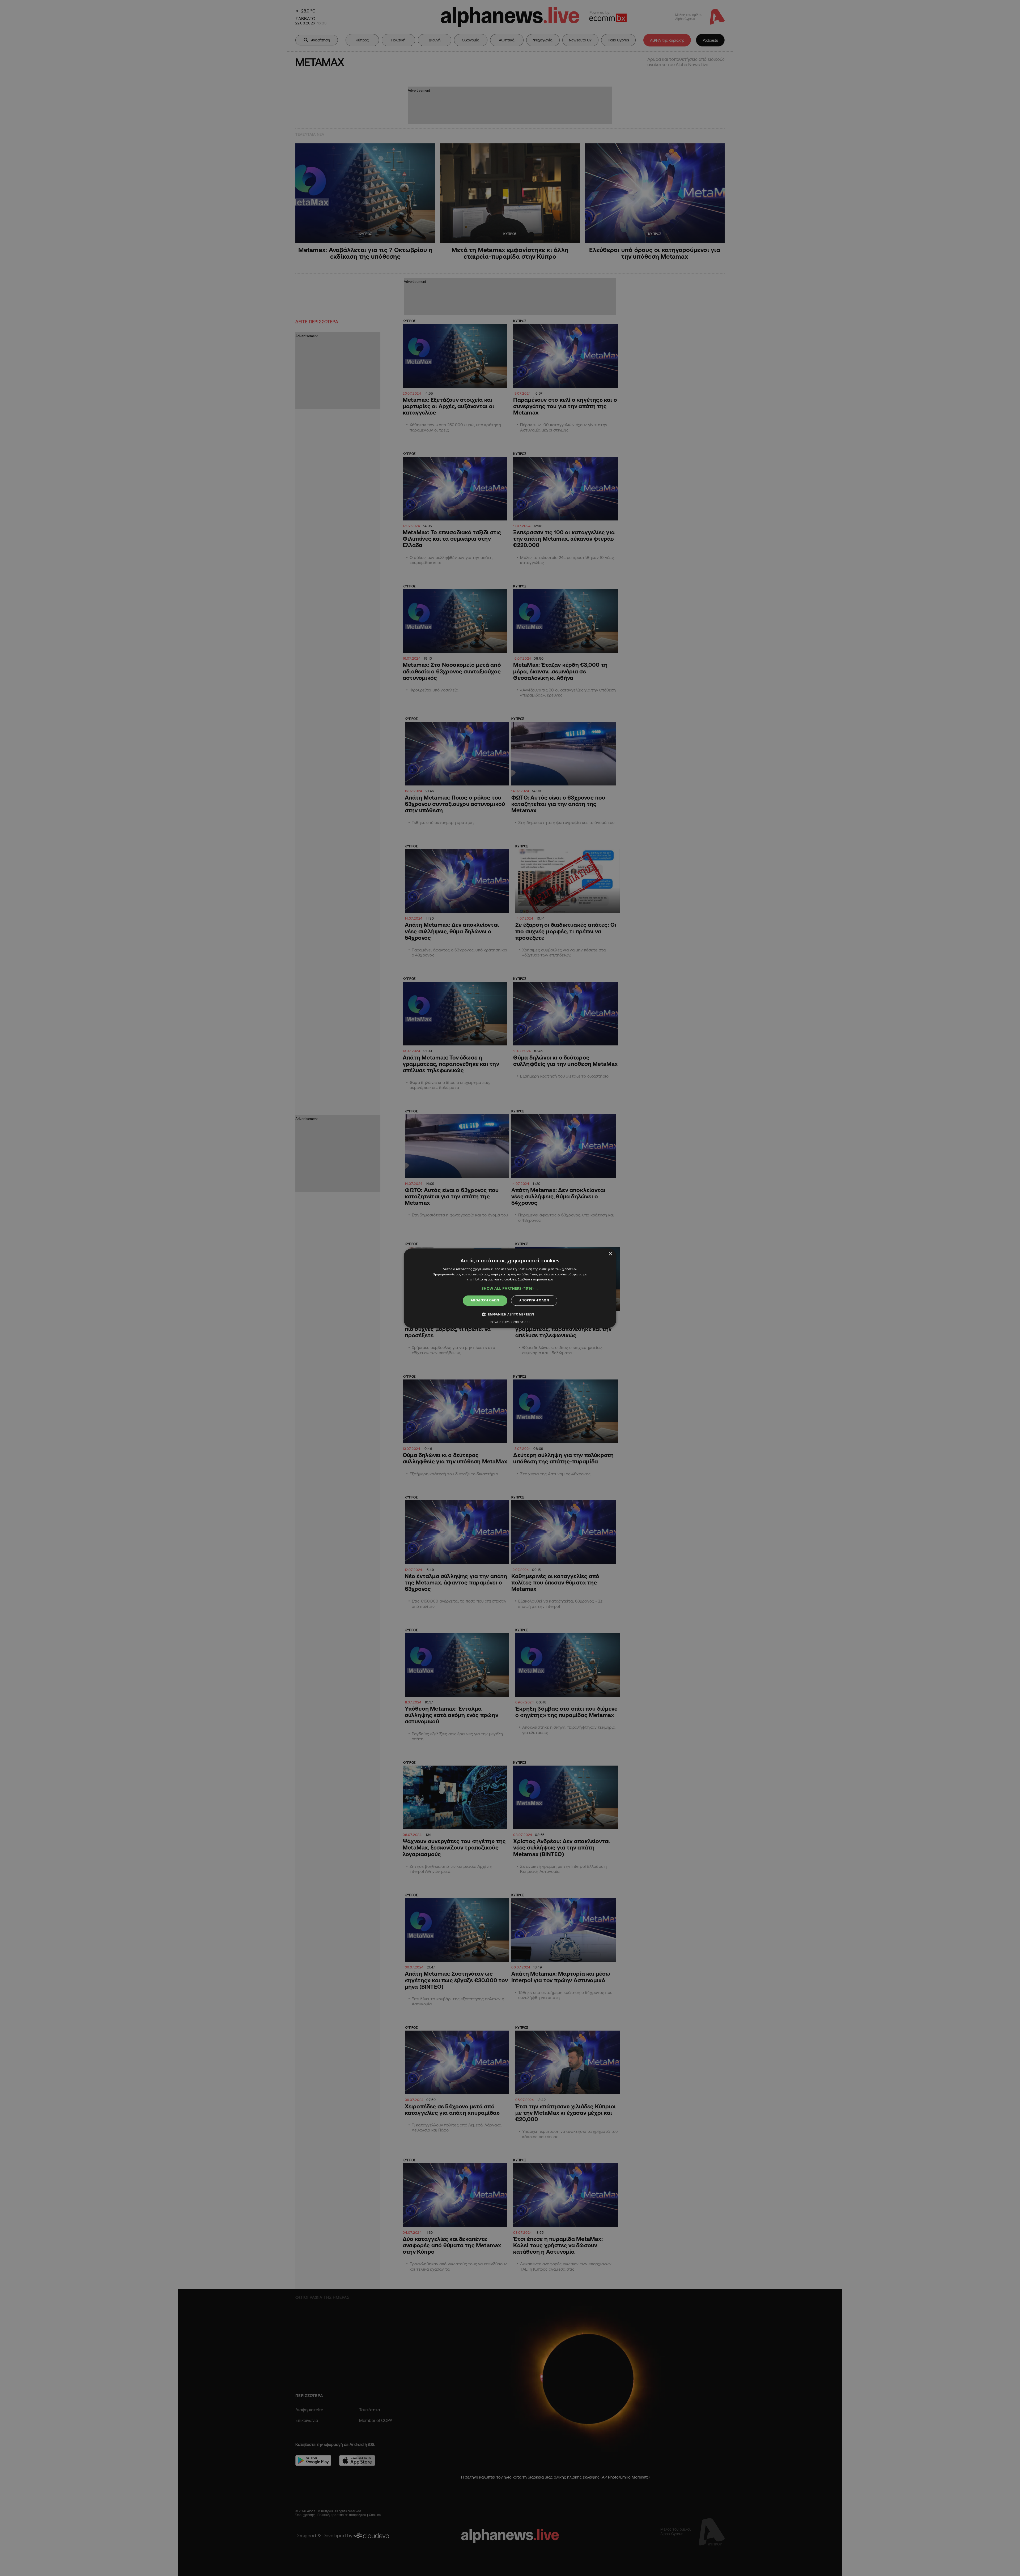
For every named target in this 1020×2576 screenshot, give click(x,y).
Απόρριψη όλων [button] (534, 1300)
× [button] (610, 1254)
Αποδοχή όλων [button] (485, 1300)
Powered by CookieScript (510, 1322)
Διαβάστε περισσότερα (535, 1280)
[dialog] (510, 1288)
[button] (510, 1289)
